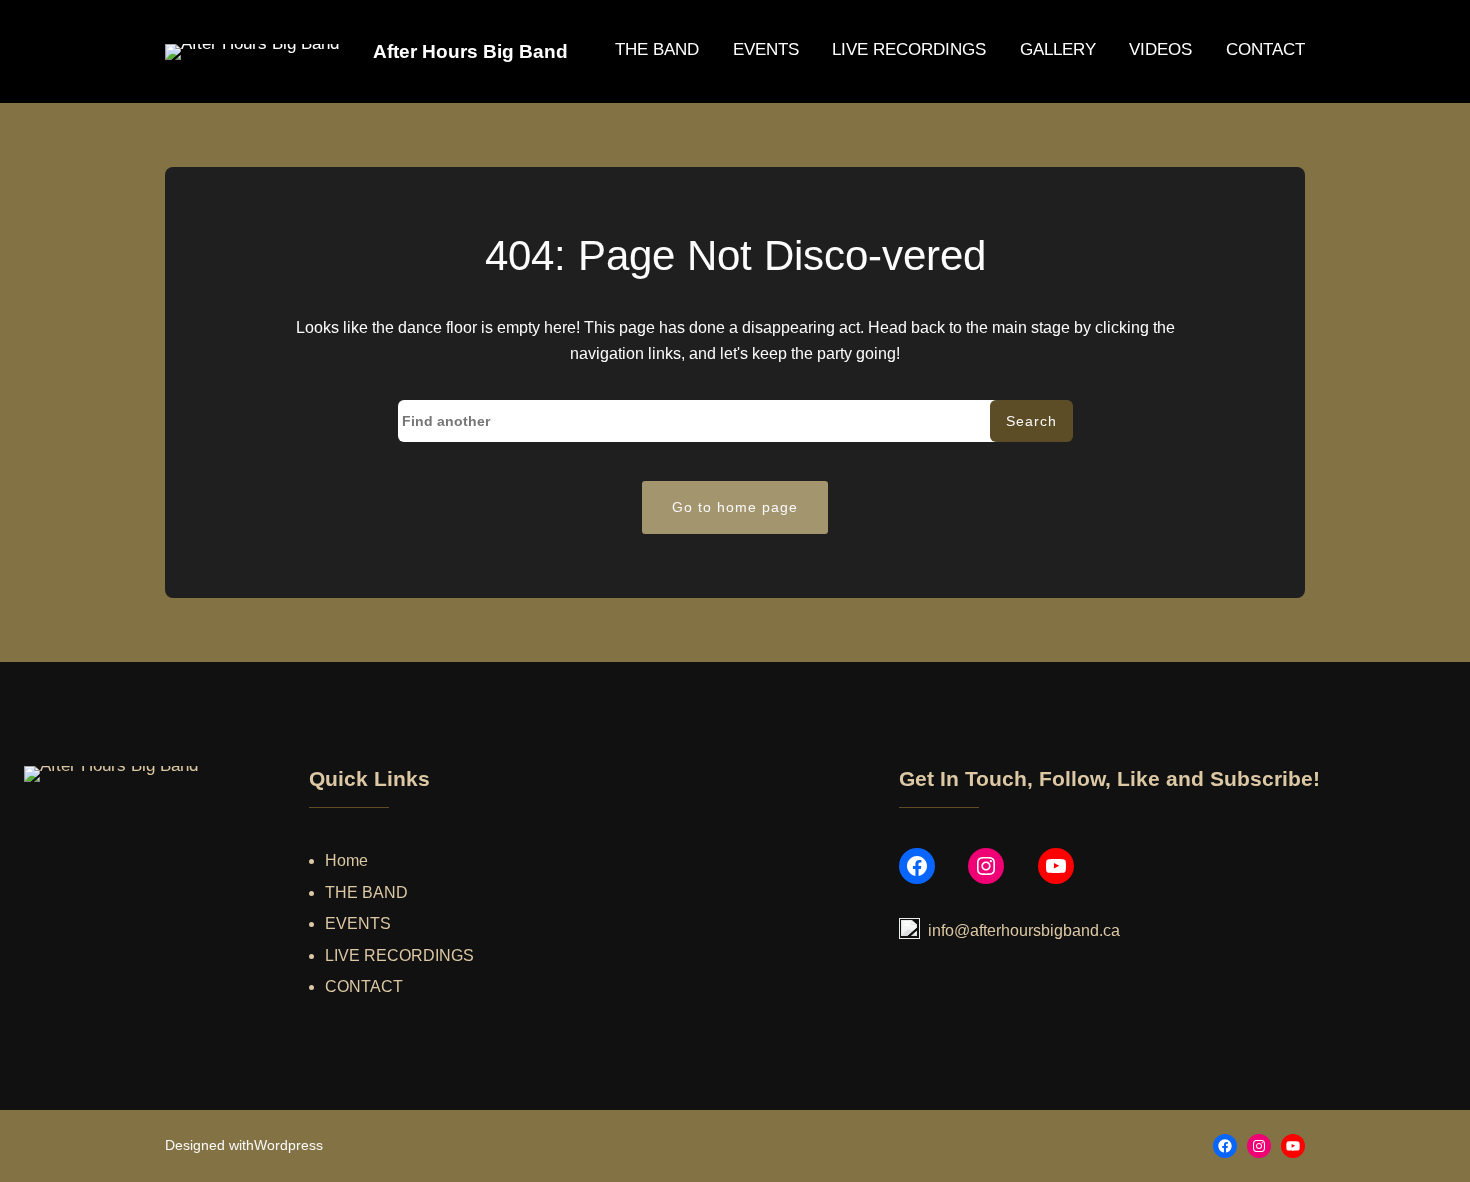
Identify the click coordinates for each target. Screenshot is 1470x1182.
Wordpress (288, 1145)
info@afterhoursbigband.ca (1024, 930)
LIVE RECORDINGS (399, 955)
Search (1031, 421)
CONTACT (364, 986)
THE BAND (366, 892)
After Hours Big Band (470, 51)
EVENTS (358, 923)
